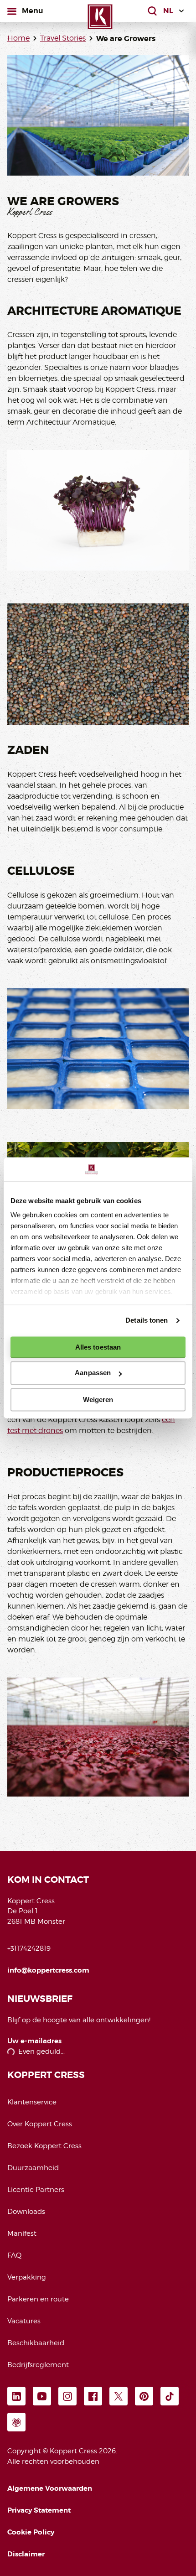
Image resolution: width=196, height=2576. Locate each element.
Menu (32, 10)
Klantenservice (32, 2102)
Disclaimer (26, 2554)
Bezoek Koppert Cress (44, 2146)
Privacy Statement (39, 2510)
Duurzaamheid (33, 2168)
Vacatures (24, 2321)
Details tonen (147, 1320)
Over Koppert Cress (40, 2124)
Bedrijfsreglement (38, 2365)
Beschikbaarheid (36, 2343)
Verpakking (27, 2277)
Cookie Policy (31, 2532)
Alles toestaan (98, 1347)
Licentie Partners (36, 2190)
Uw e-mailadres (34, 2041)
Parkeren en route (38, 2299)
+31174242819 (29, 1948)
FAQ (14, 2255)
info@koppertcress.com (48, 1970)
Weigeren (98, 1400)
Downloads (26, 2212)
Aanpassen (93, 1373)
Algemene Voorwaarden (50, 2488)
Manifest (22, 2233)
